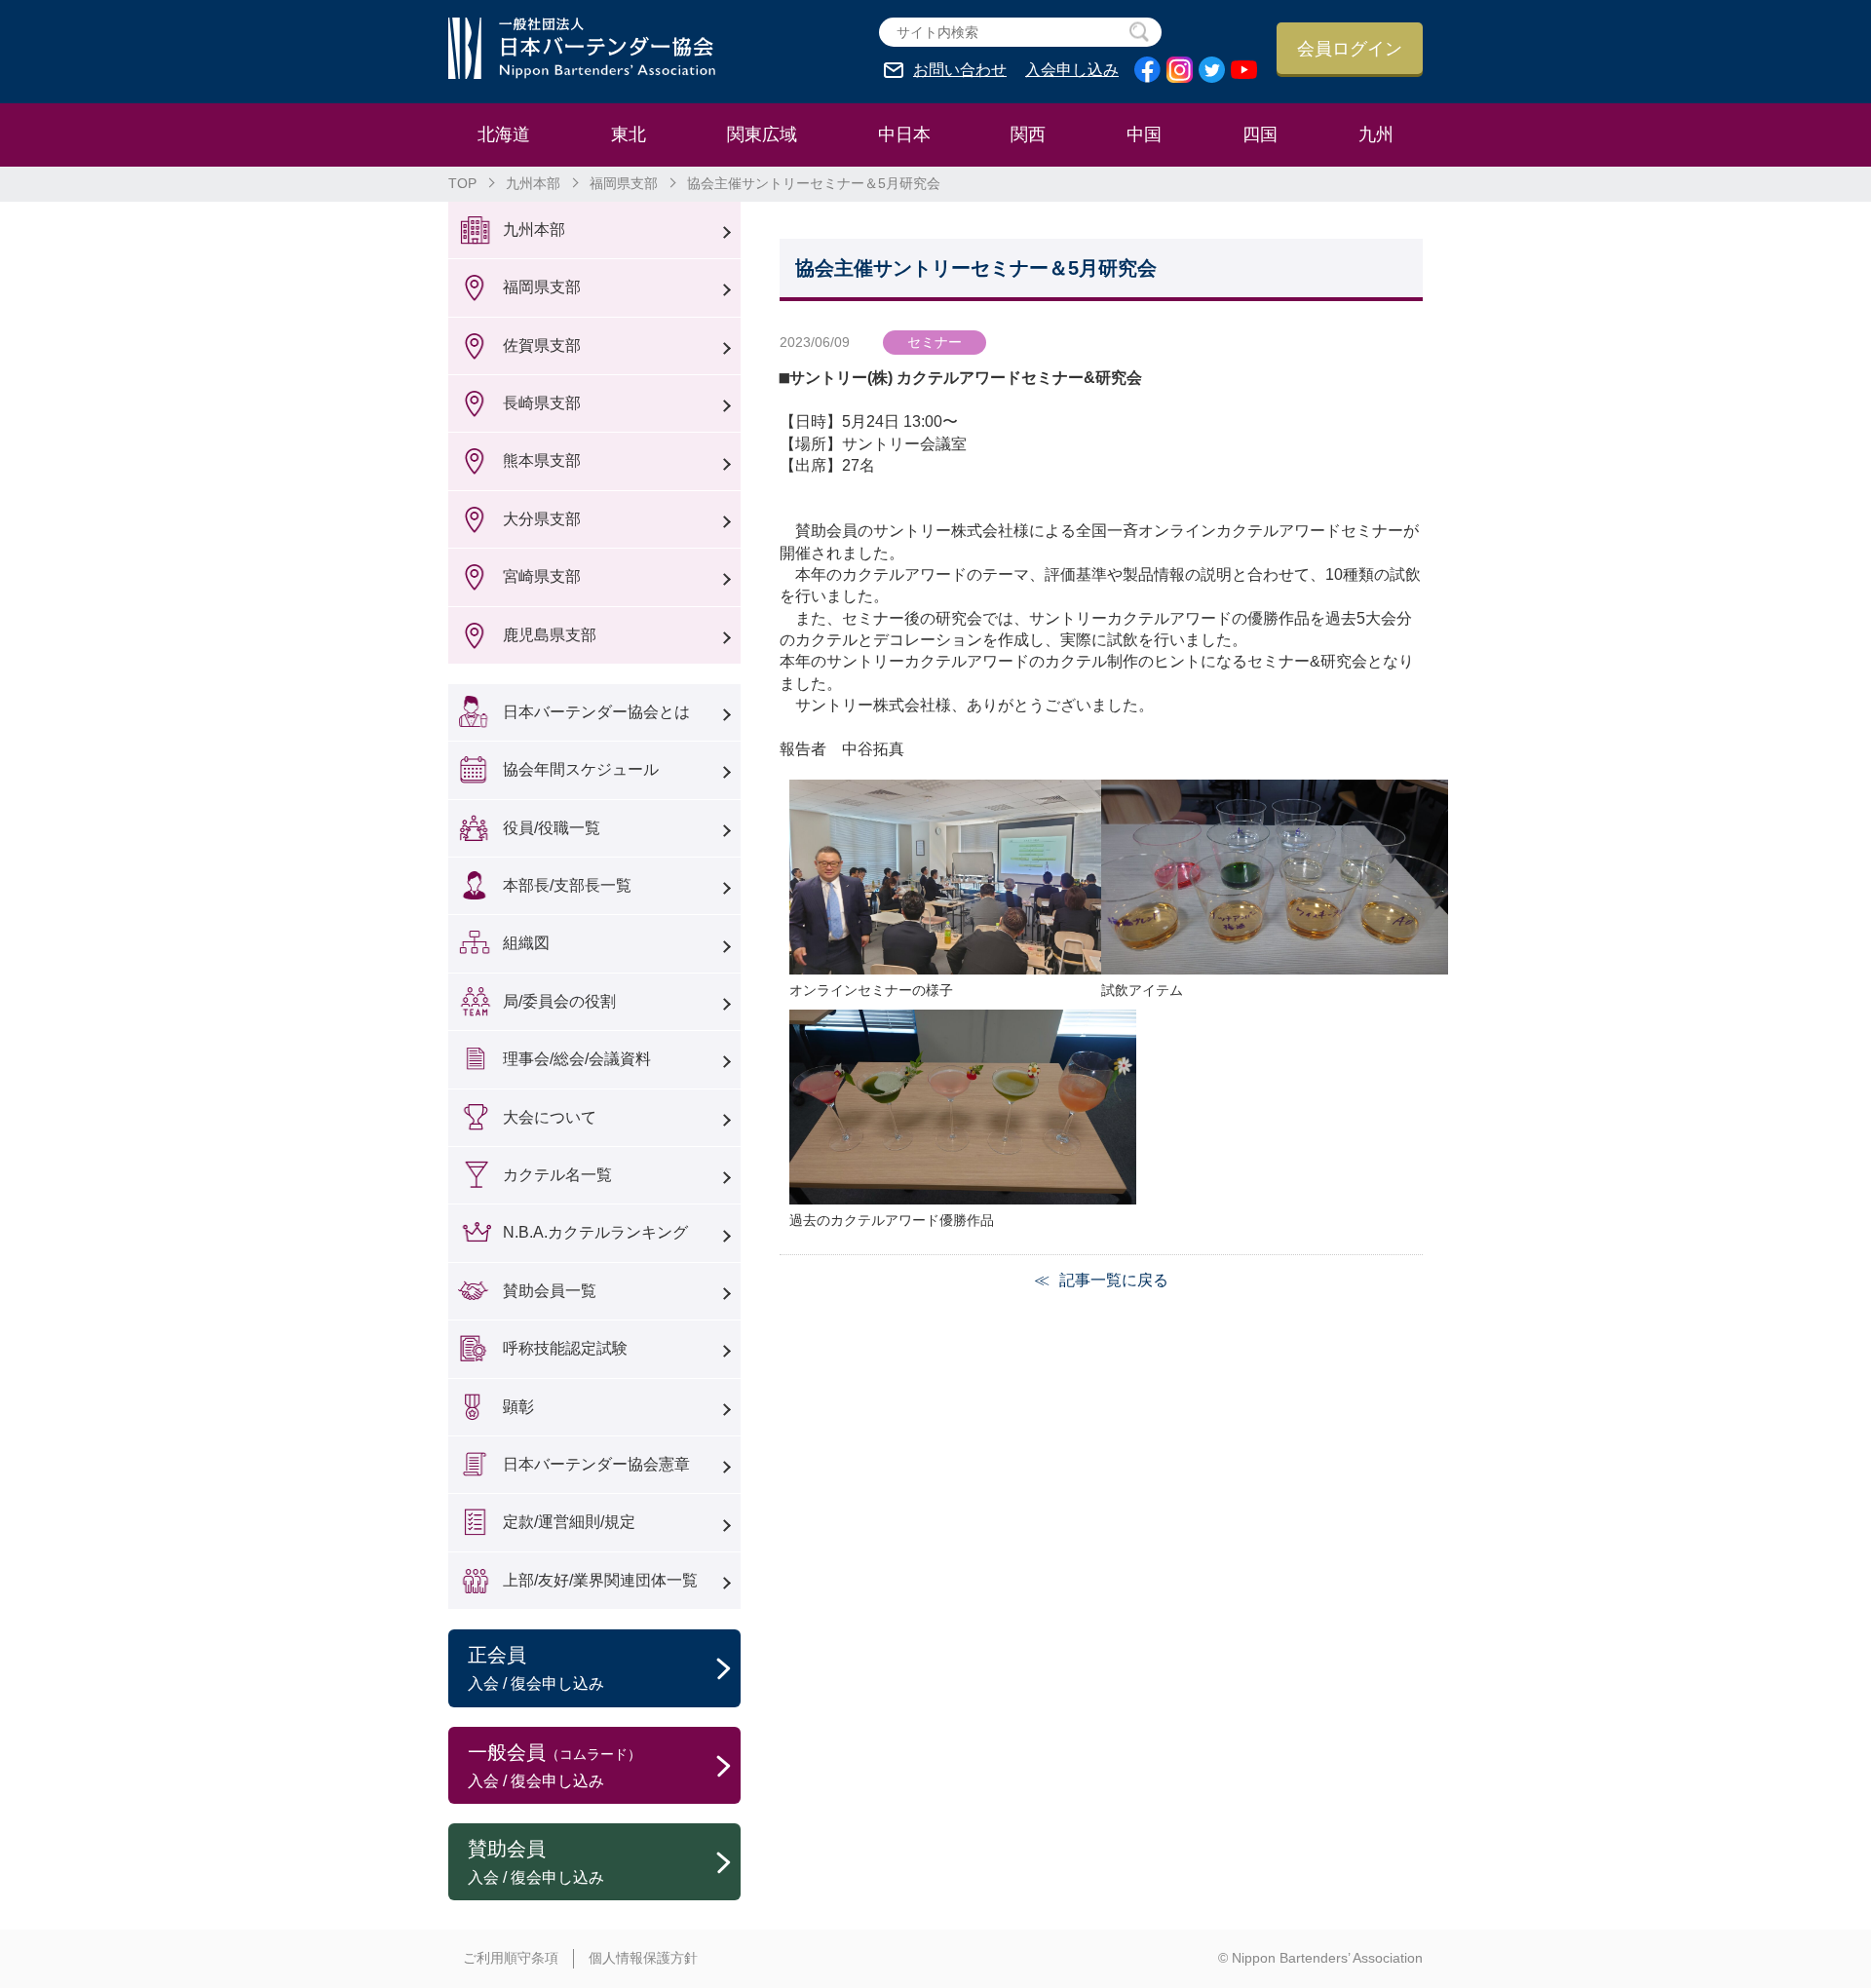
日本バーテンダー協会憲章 (596, 1464)
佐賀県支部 (542, 345)
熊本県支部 (542, 460)
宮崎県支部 (542, 576)
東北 (629, 134)
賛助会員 (536, 1862)
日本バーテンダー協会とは (596, 712)
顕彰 (518, 1407)
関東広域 (762, 134)
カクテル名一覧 (557, 1175)
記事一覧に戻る (1114, 1280)
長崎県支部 (542, 403)
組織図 (526, 943)
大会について (550, 1117)
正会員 (536, 1668)
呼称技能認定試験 (565, 1348)
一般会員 (554, 1765)
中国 (1144, 134)
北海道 (504, 134)
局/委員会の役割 (559, 1001)
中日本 (904, 134)
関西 (1028, 134)
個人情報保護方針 (643, 1958)
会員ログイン (1350, 49)
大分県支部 (542, 519)
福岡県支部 (624, 183)
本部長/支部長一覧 (567, 885)
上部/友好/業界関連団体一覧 (600, 1580)
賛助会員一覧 (550, 1291)
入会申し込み (1072, 70)
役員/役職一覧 (552, 828)
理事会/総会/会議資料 (577, 1059)
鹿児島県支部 (550, 635)
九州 (1376, 134)
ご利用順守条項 (511, 1958)
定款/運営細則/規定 (569, 1522)
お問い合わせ (960, 70)
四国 (1260, 134)
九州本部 (533, 183)
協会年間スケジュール (581, 769)
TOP (462, 183)
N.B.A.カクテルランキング (595, 1232)
